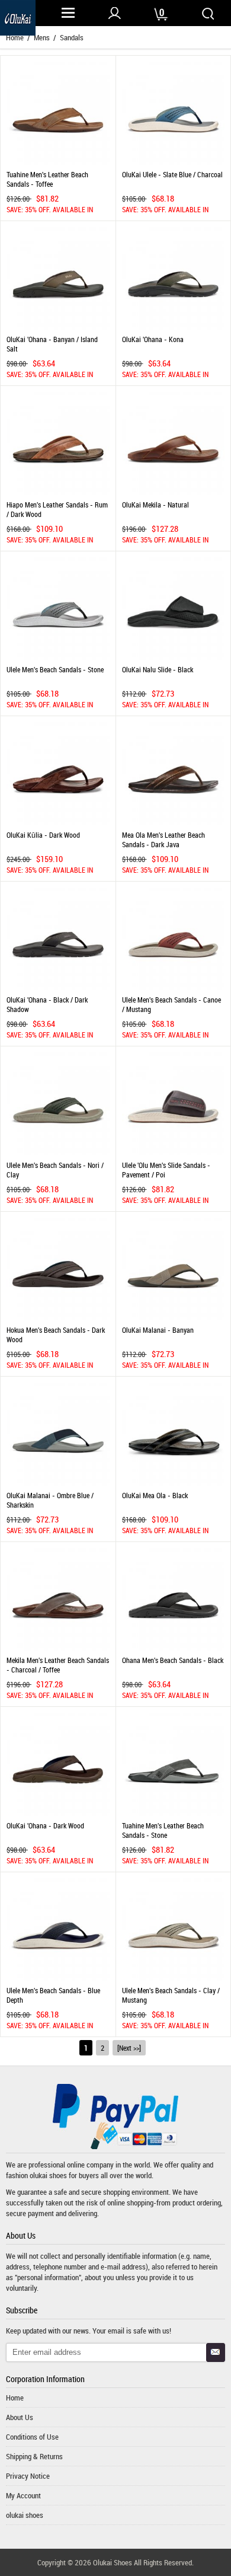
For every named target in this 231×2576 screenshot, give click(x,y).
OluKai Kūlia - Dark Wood (43, 835)
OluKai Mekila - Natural (155, 505)
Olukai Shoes (113, 2562)
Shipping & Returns (34, 2456)
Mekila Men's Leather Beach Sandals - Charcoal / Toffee (58, 1665)
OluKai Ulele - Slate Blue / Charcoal (172, 174)
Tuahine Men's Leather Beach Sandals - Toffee (47, 179)
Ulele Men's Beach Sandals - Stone (55, 669)
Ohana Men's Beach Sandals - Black (173, 1660)
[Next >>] (129, 2048)
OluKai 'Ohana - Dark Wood (45, 1825)
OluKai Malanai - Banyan (158, 1330)
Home (15, 2398)
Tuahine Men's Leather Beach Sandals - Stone (163, 1830)
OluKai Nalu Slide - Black (158, 669)
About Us (20, 2417)
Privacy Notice (28, 2476)
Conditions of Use (32, 2437)
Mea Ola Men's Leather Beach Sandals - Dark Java (163, 839)
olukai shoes (48, 2175)
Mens (42, 37)
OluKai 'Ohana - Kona (153, 339)
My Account (23, 2495)
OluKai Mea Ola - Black (155, 1495)
